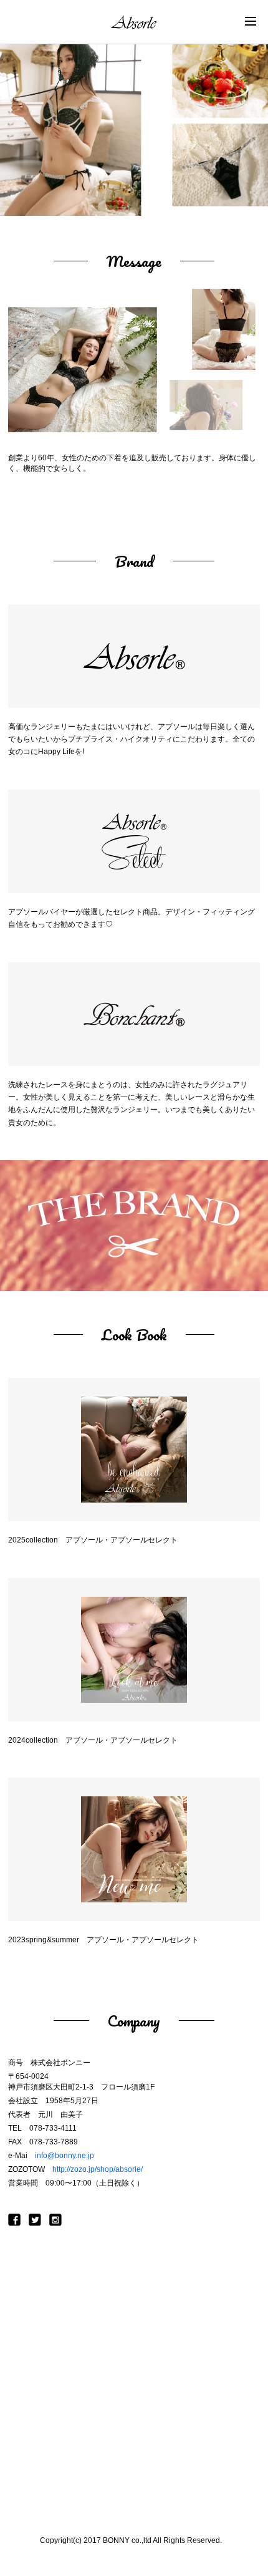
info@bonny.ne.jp (65, 2156)
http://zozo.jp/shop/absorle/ (98, 2169)
